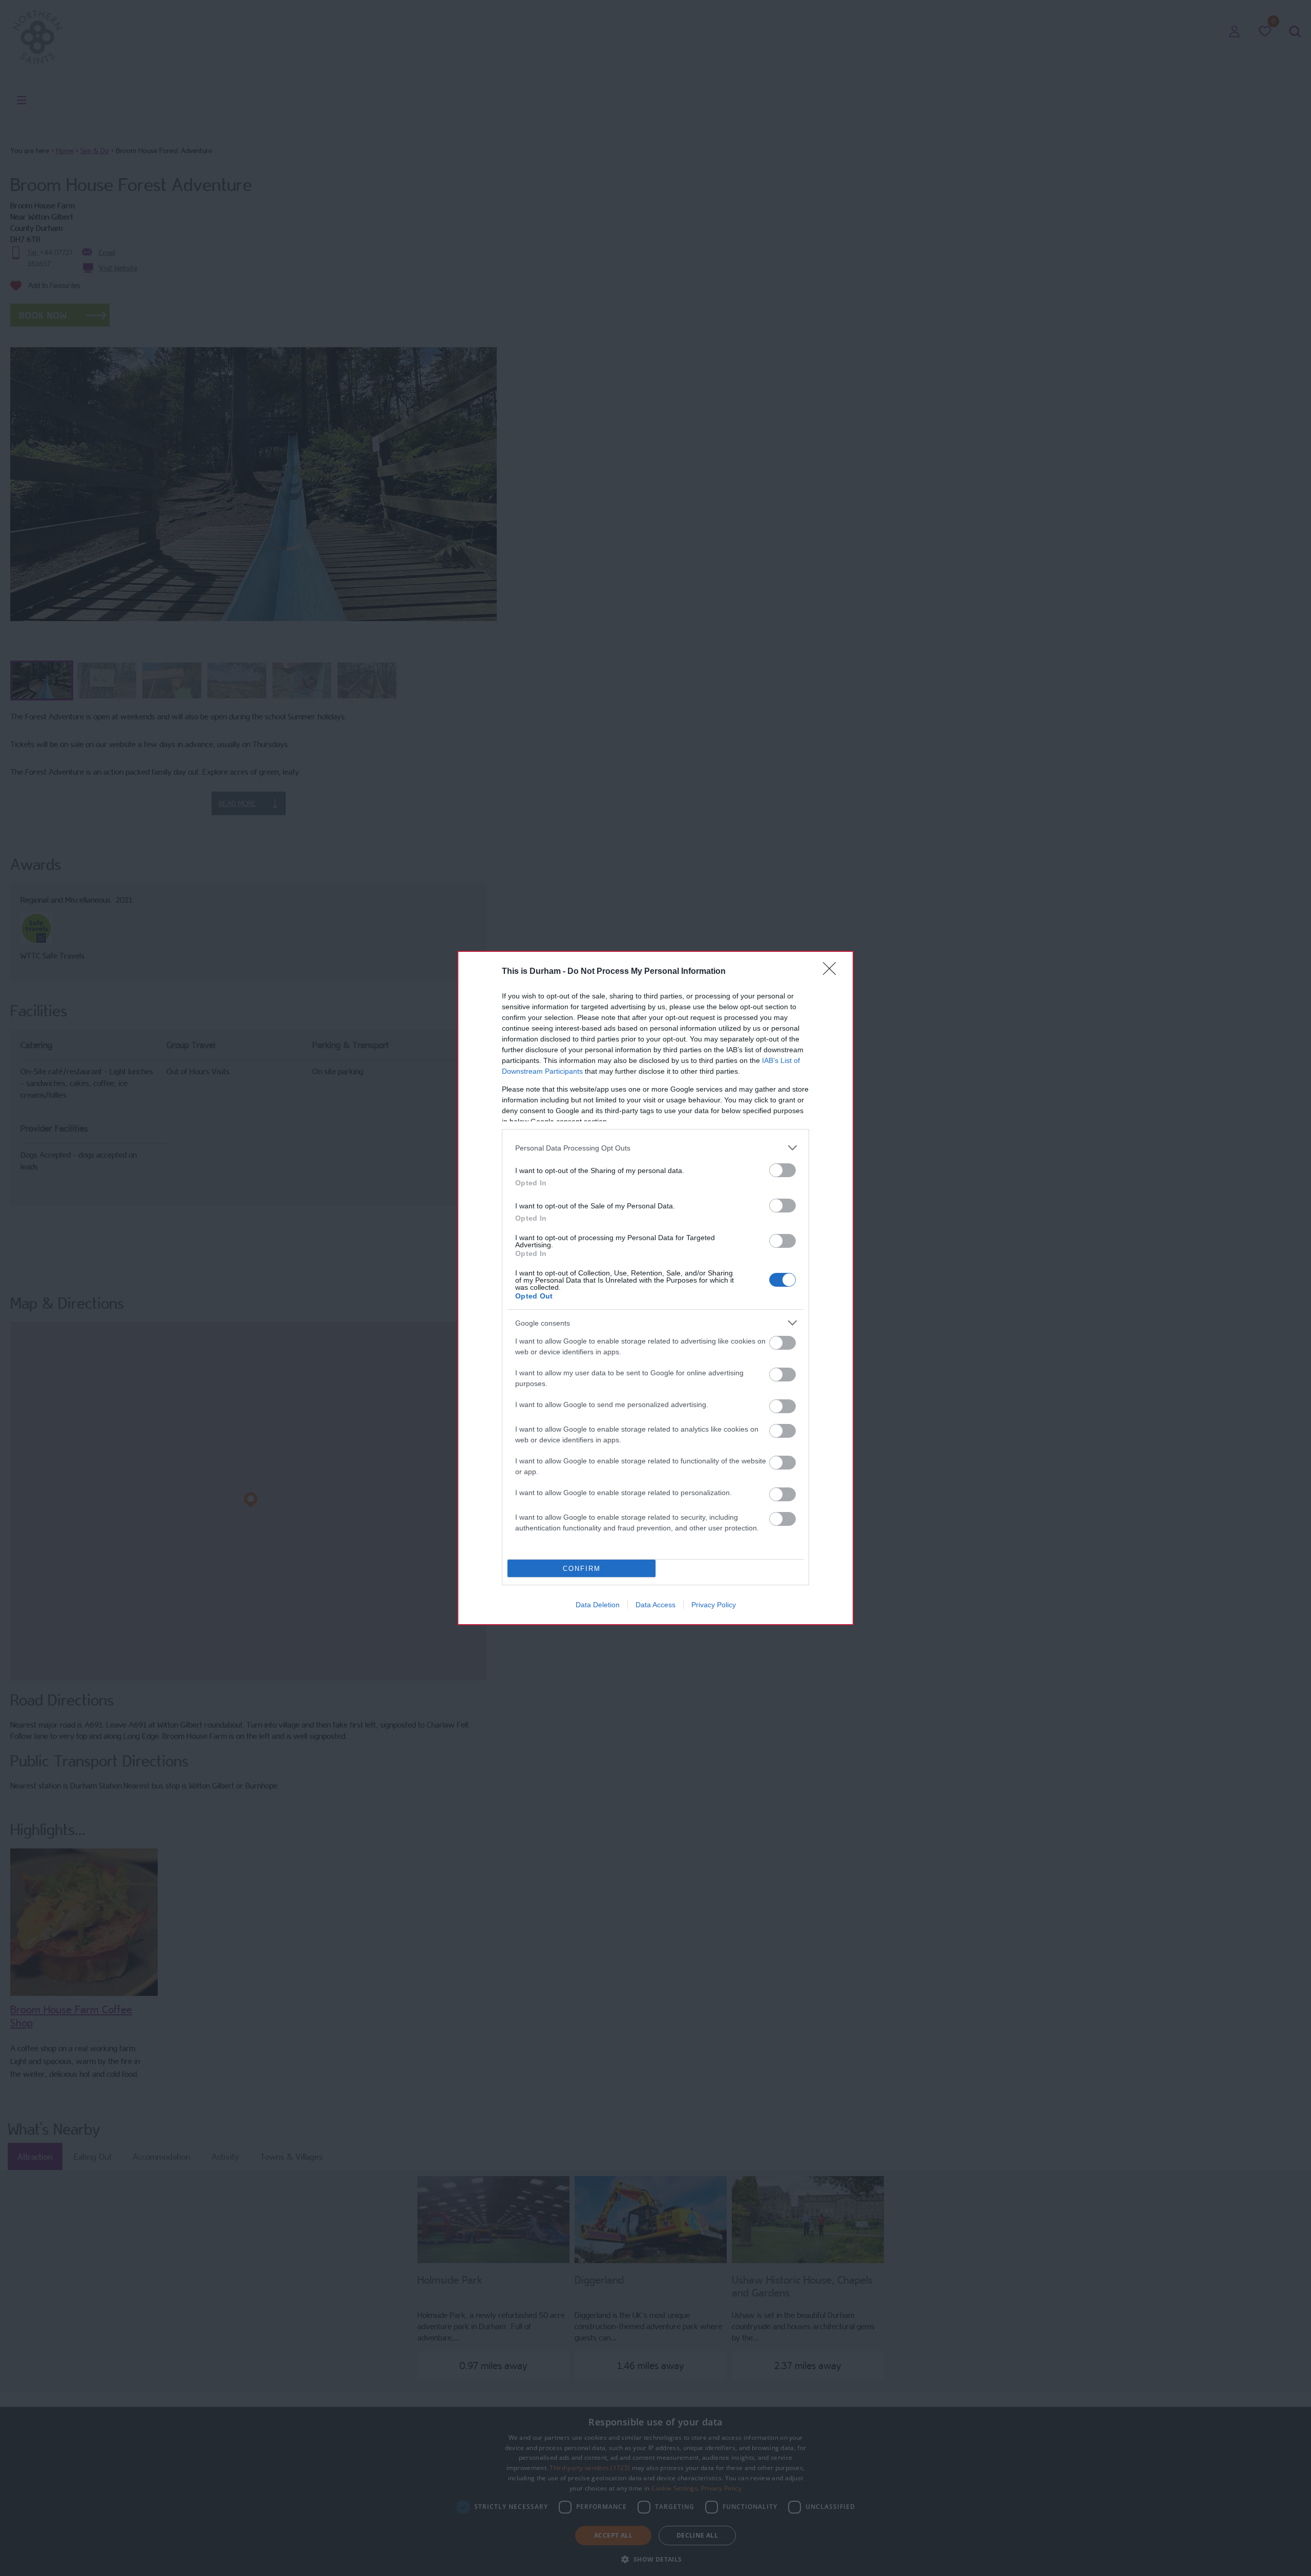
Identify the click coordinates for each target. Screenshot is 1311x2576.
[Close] (833, 972)
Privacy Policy (714, 1605)
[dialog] (655, 1288)
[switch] (783, 1170)
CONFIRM (582, 1569)
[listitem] (655, 1148)
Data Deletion (598, 1605)
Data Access (655, 1605)
